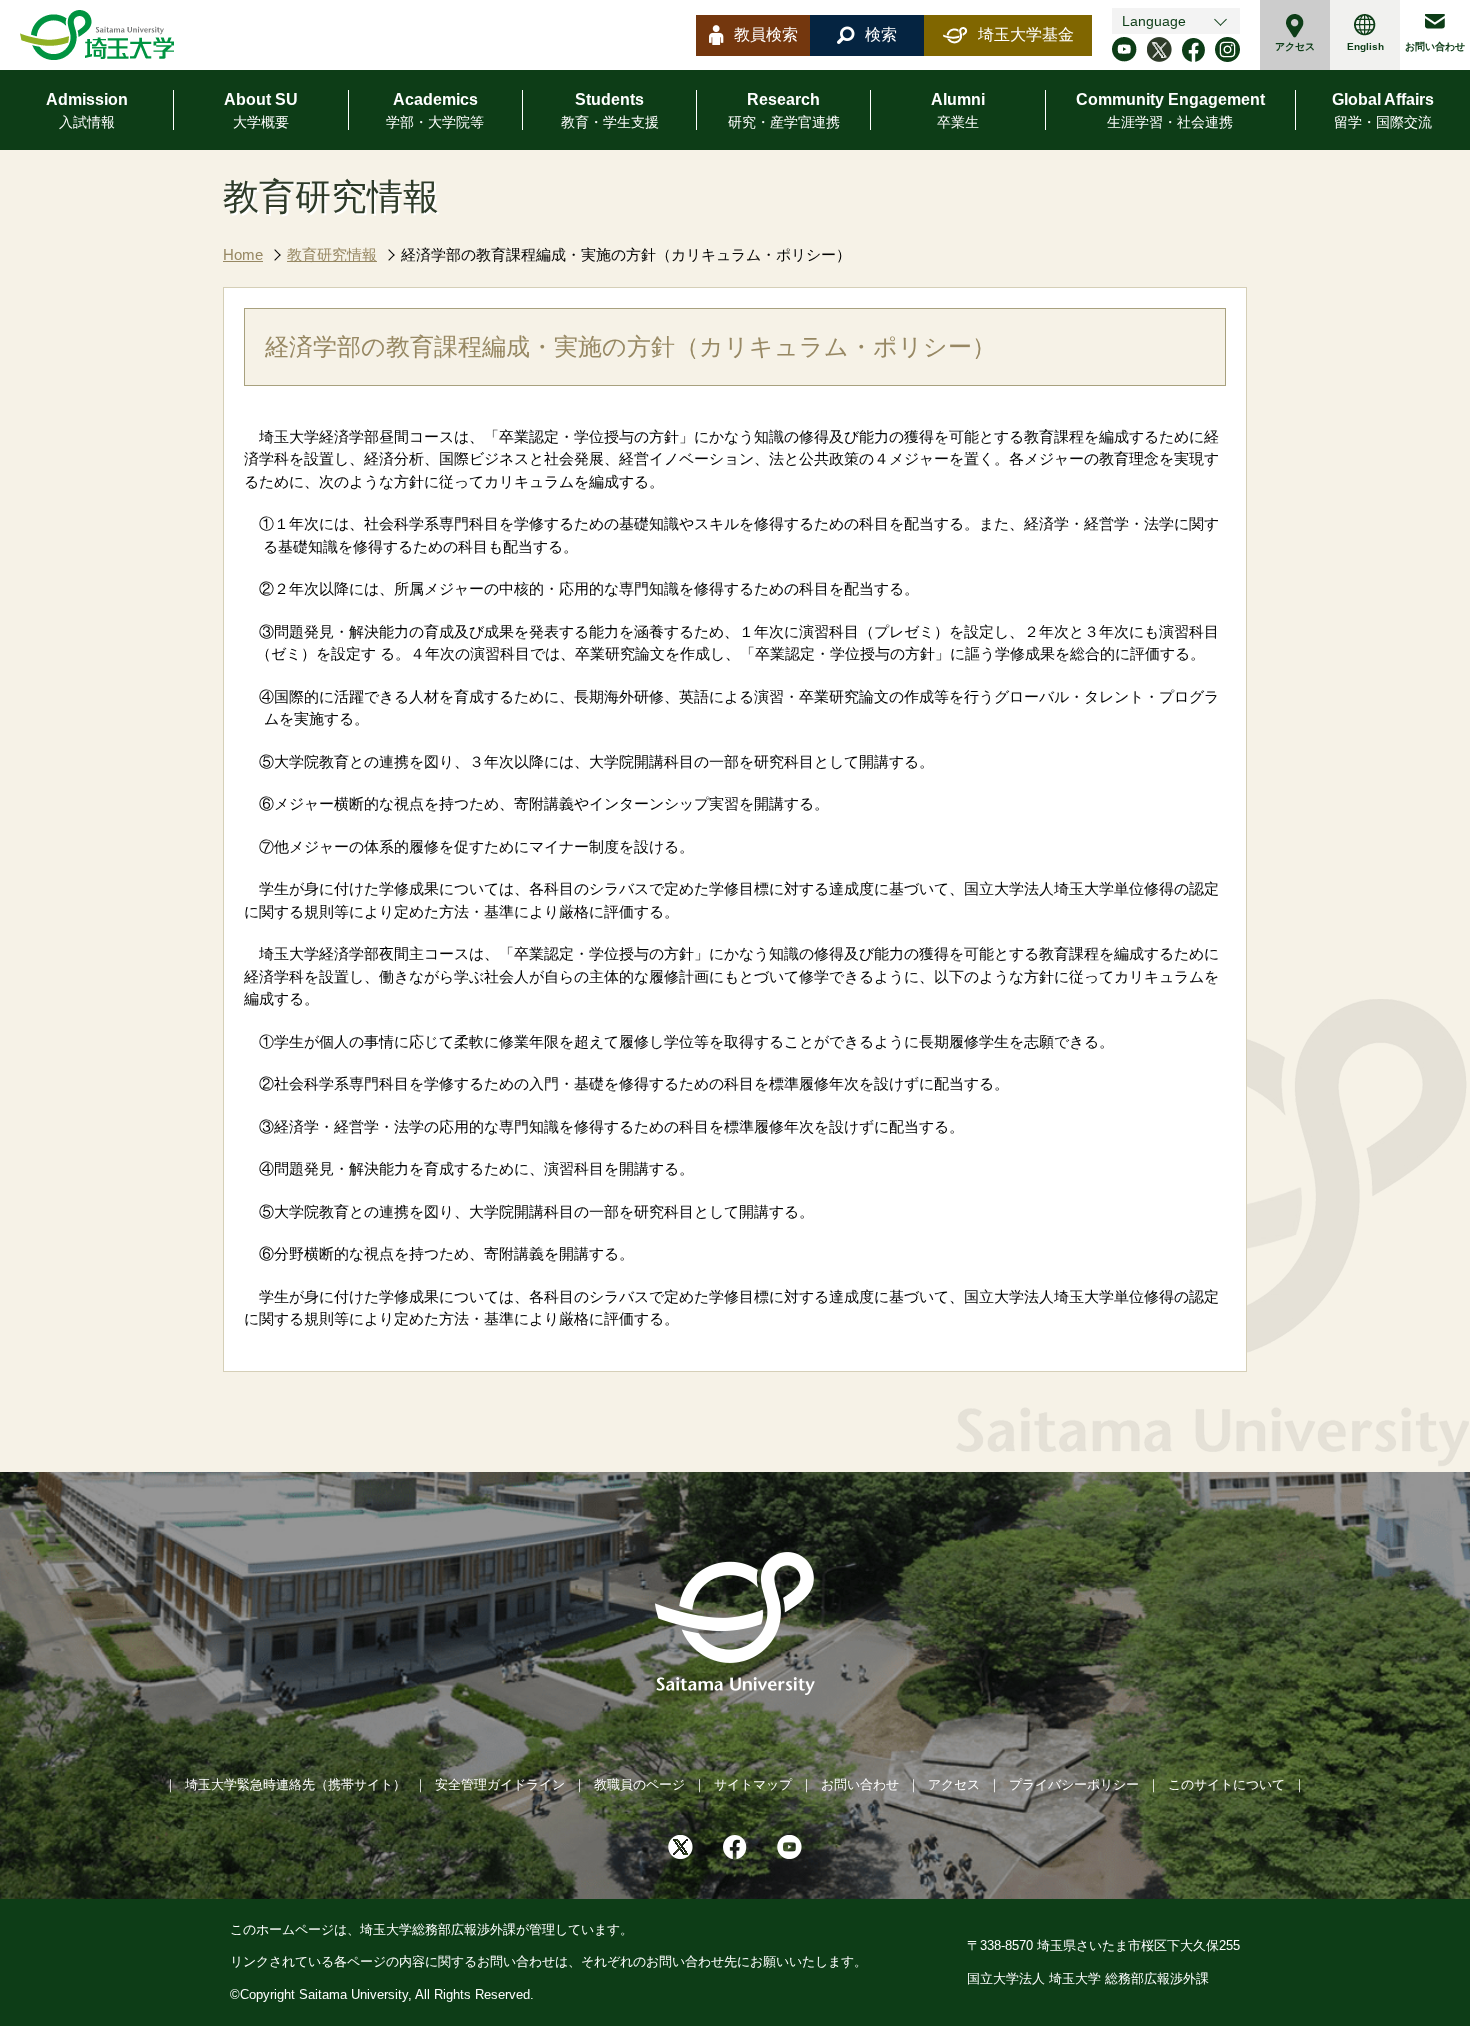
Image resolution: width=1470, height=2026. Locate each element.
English (1365, 46)
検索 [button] (881, 34)
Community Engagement (1170, 110)
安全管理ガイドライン (500, 1784)
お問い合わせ (1435, 46)
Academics (435, 110)
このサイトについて (1226, 1784)
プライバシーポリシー (1074, 1784)
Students (610, 110)
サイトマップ (753, 1784)
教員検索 (766, 34)
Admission (87, 110)
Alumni (958, 110)
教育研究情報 (332, 254)
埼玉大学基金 (1026, 34)
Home (243, 254)
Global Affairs (1383, 110)
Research (784, 110)
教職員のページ (639, 1784)
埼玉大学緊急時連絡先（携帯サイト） (295, 1784)
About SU (261, 110)
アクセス (1295, 46)
